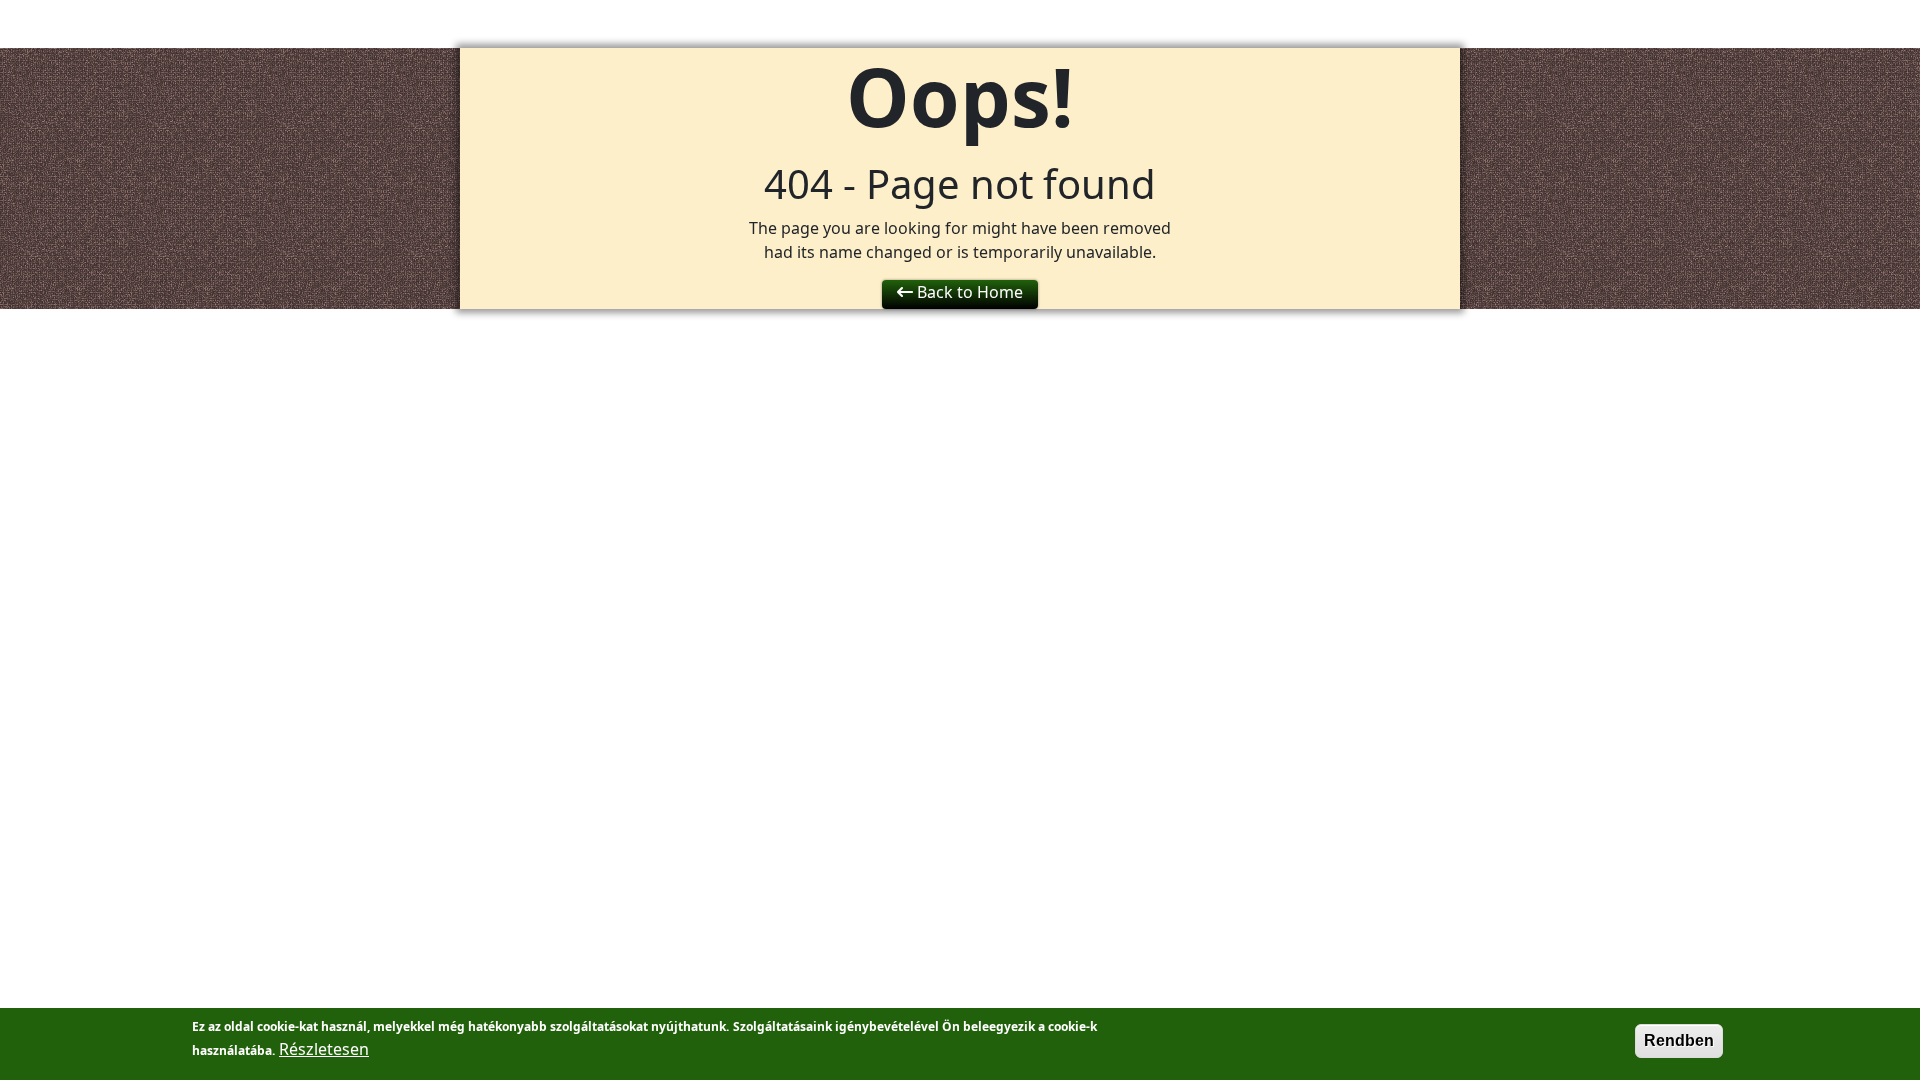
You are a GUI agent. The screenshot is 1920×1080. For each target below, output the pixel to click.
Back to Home (968, 292)
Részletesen (324, 1049)
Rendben (1679, 1040)
